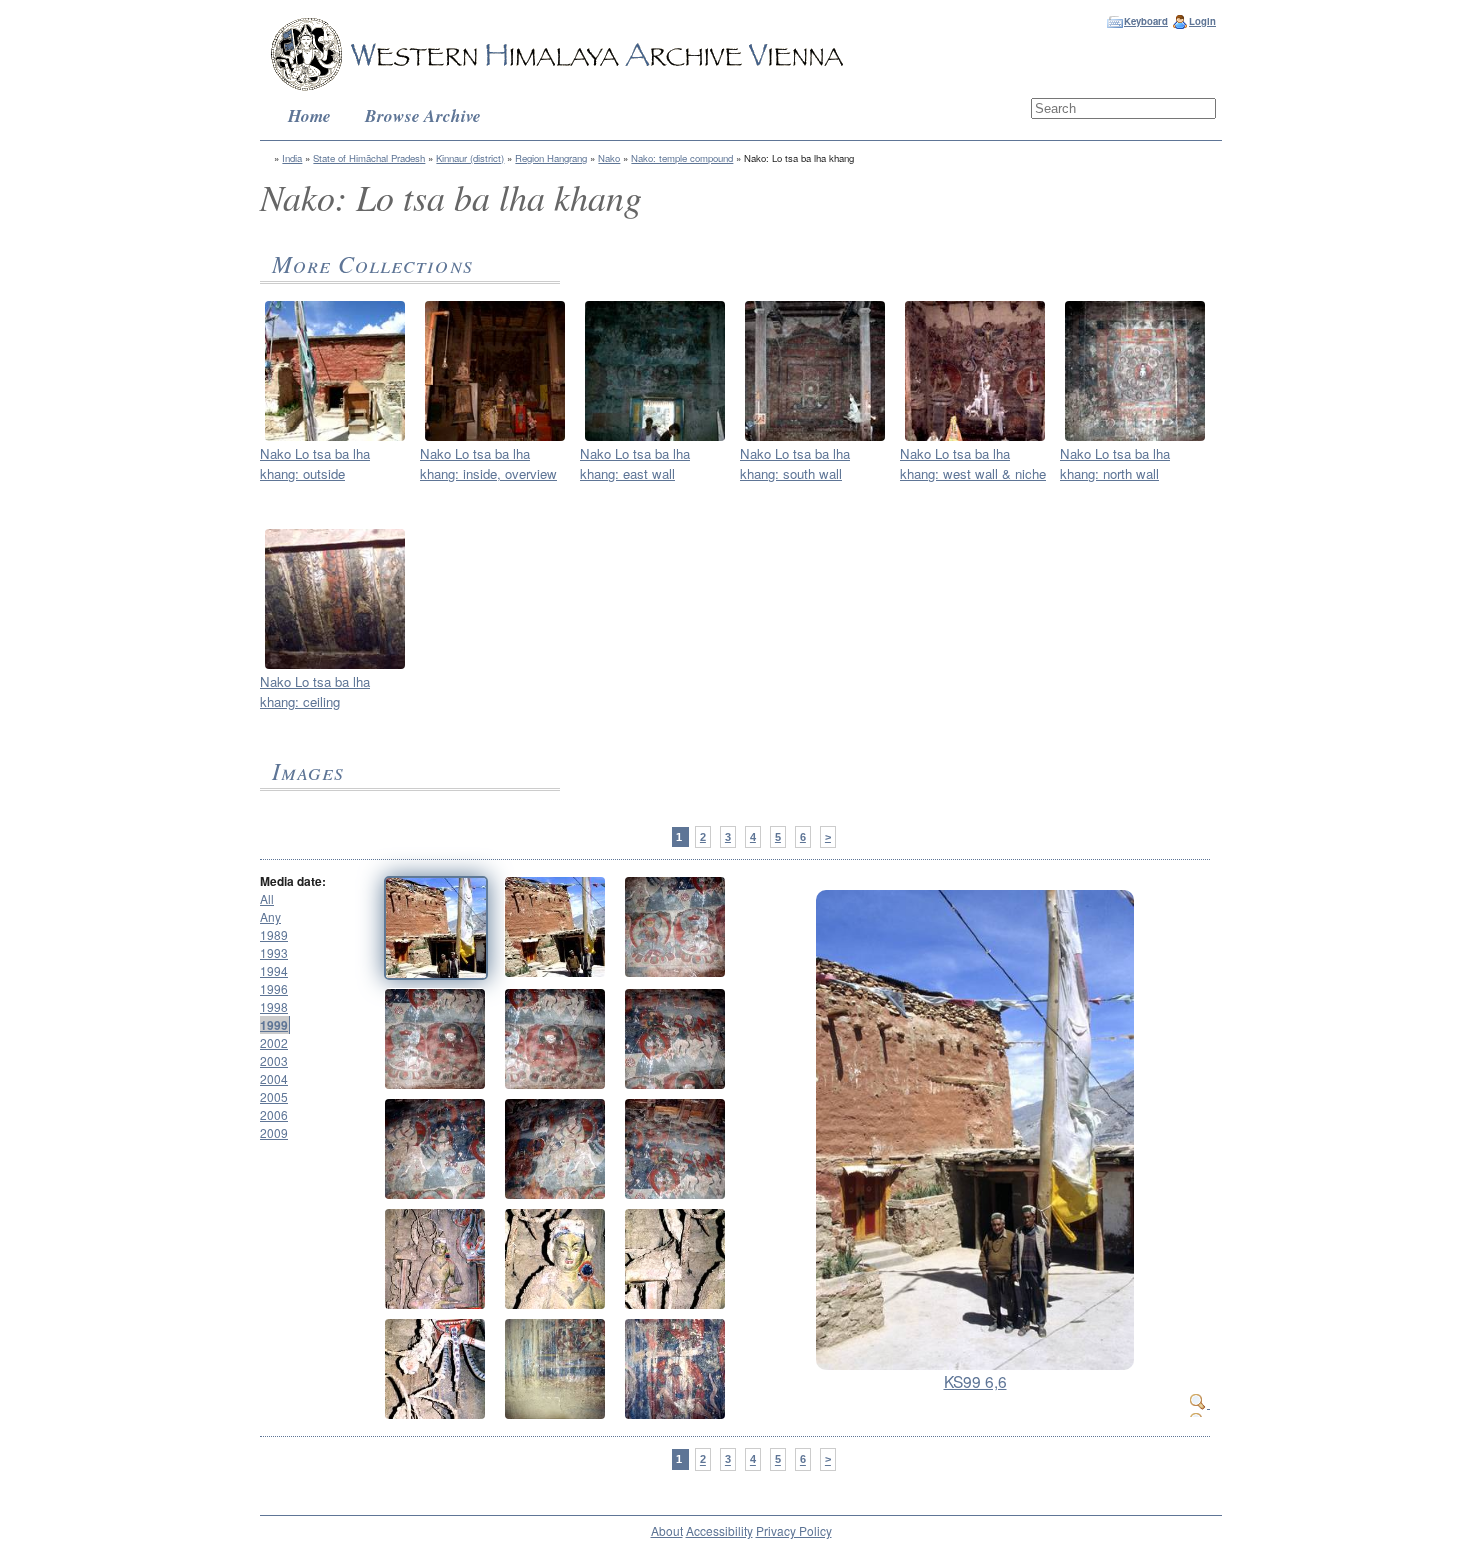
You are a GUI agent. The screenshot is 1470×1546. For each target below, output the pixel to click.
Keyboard (1146, 21)
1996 (274, 988)
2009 (274, 1132)
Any (270, 916)
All (267, 898)
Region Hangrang (551, 158)
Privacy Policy (794, 1530)
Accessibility (719, 1530)
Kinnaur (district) (470, 158)
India (292, 158)
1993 (274, 952)
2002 (274, 1042)
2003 (274, 1060)
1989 (274, 934)
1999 (274, 1025)
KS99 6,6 (975, 1381)
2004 (274, 1078)
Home (309, 115)
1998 (274, 1006)
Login (1202, 21)
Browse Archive (423, 115)
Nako (609, 158)
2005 (274, 1096)
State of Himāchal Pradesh (369, 158)
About (667, 1530)
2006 (274, 1114)
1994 (274, 970)
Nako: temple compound (682, 158)
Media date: (293, 881)
